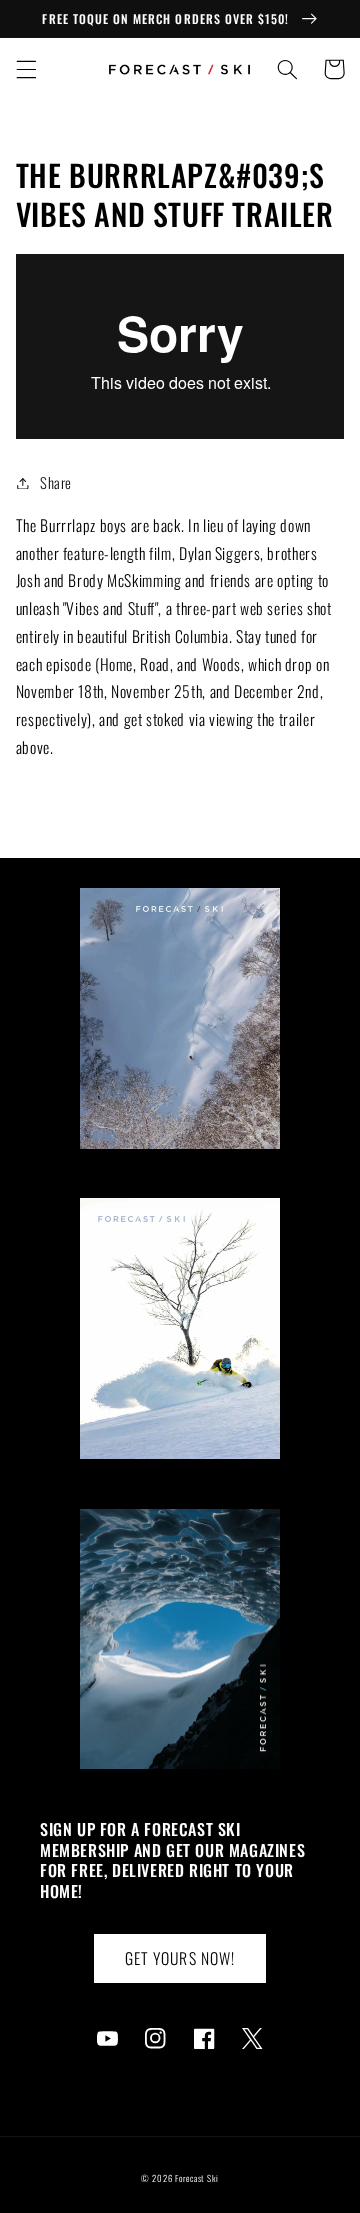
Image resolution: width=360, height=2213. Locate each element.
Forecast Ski (197, 2178)
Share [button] (56, 482)
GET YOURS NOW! (180, 1958)
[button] (26, 69)
